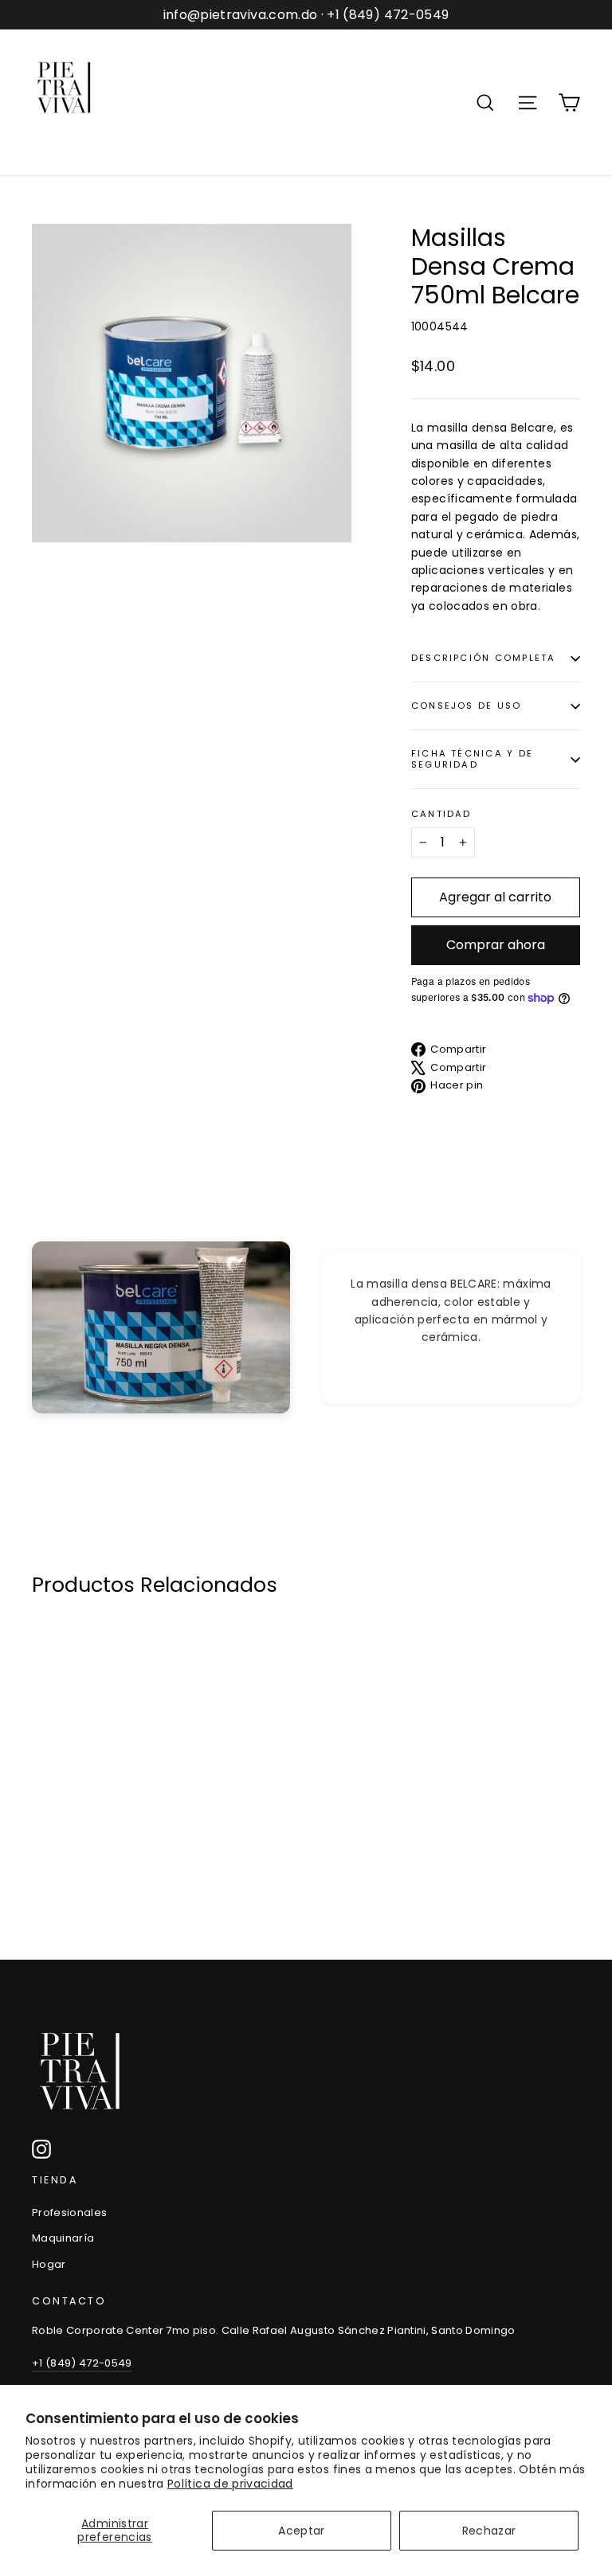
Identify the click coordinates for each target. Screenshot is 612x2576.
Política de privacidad (230, 2484)
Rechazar (489, 2531)
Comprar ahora (496, 945)
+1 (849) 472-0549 (82, 2363)
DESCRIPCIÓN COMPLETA (484, 658)
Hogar (49, 2264)
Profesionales (70, 2212)
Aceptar (301, 2531)
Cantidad (441, 814)
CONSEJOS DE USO (467, 706)
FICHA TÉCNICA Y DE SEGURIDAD (472, 758)
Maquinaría (63, 2238)
